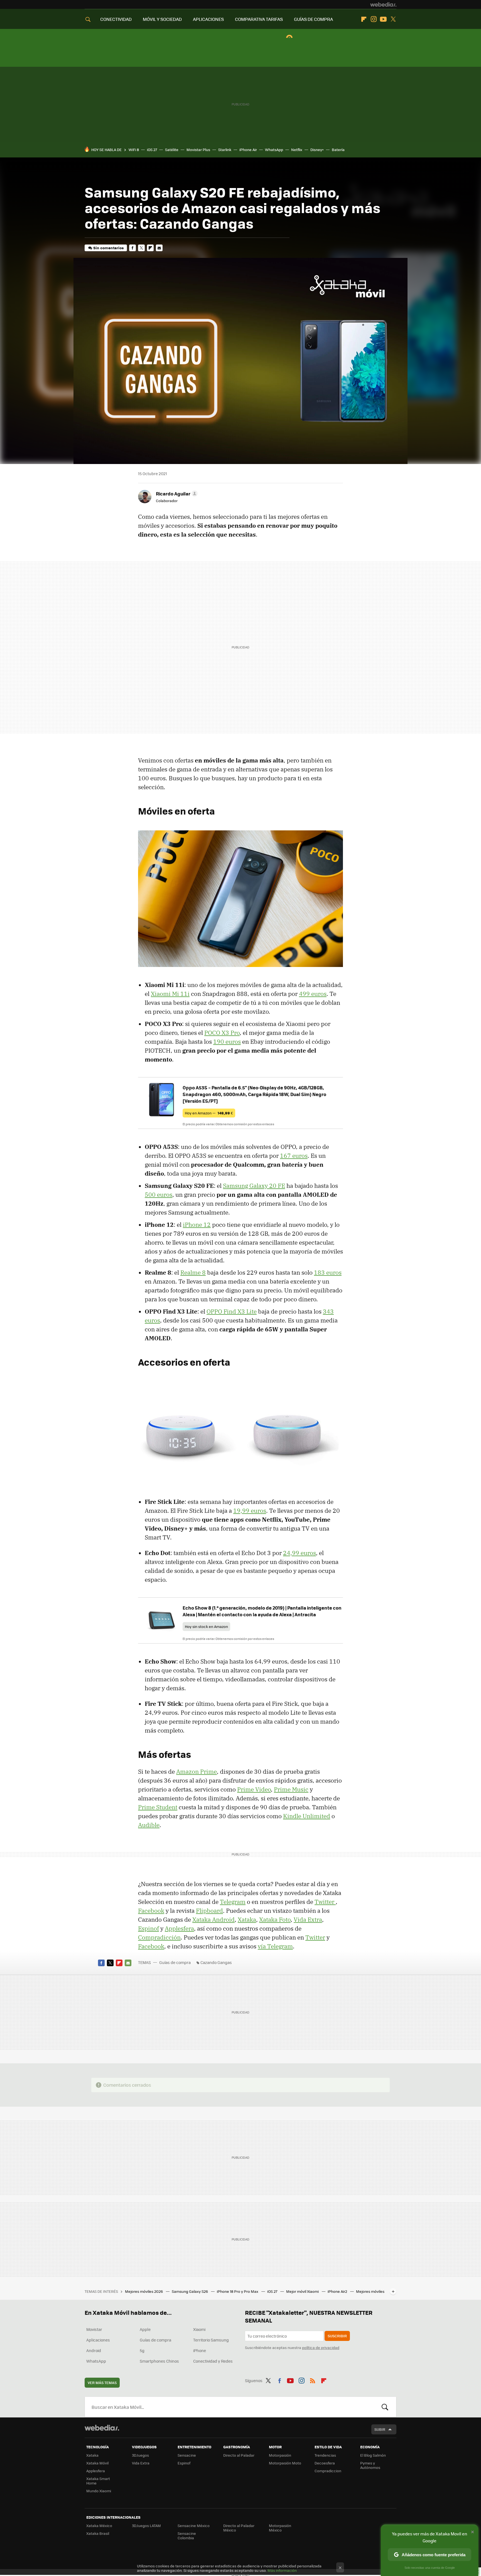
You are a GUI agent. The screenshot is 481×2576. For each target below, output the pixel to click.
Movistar (94, 2329)
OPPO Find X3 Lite (232, 1311)
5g (142, 2350)
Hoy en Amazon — (209, 1113)
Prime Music (291, 1789)
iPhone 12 (197, 1225)
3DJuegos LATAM (146, 2526)
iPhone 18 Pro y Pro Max (238, 2291)
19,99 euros (250, 1511)
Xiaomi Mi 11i (170, 994)
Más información (282, 2570)
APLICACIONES (208, 19)
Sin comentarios (108, 248)
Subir (380, 2429)
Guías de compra (175, 1962)
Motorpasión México (280, 2528)
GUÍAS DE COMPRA (313, 19)
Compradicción (159, 1937)
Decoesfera (325, 2463)
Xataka (247, 1919)
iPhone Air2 (338, 2291)
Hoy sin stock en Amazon (206, 1626)
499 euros (313, 994)
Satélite (172, 150)
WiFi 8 (134, 150)
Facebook (132, 248)
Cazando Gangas (216, 1962)
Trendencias (325, 2455)
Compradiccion (328, 2471)
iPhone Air (248, 150)
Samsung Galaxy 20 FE (254, 1186)
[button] (176, 494)
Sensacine (187, 2455)
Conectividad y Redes (213, 2361)
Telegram (233, 1902)
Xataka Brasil (98, 2533)
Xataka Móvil (97, 2463)
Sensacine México (194, 2526)
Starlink (225, 150)
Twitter (393, 19)
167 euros (294, 1156)
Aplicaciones (98, 2340)
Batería (338, 150)
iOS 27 (152, 150)
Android (94, 2350)
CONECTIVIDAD (116, 19)
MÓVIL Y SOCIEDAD (162, 19)
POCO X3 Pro (222, 1033)
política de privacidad (321, 2347)
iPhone (200, 2350)
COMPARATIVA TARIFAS (259, 19)
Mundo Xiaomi (99, 2491)
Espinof (149, 1928)
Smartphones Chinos (159, 2361)
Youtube (383, 19)
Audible (149, 1825)
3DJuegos (140, 2455)
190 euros (227, 1042)
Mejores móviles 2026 (144, 2291)
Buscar (385, 2407)
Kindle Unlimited (307, 1816)
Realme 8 (193, 1272)
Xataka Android (213, 1919)
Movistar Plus (198, 150)
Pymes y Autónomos (370, 2465)
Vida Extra (308, 1919)
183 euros (328, 1272)
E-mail (159, 248)
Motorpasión (280, 2455)
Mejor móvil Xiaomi (303, 2291)
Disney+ (317, 150)
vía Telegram (275, 1946)
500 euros (159, 1195)
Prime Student (158, 1807)
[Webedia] (383, 4)
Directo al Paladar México (239, 2528)
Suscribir (337, 2336)
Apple (145, 2329)
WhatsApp (274, 150)
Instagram (374, 19)
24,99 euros (300, 1553)
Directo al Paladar (239, 2455)
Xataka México (99, 2526)
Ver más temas (102, 2383)
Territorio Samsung (211, 2340)
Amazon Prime (197, 1771)
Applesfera (179, 1928)
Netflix (297, 150)
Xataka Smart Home (98, 2481)
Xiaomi (199, 2329)
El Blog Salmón (373, 2455)
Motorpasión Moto (285, 2463)
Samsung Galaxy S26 (190, 2291)
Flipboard (364, 19)
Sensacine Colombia (187, 2536)
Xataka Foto (275, 1919)
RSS (313, 2380)
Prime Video (254, 1789)
